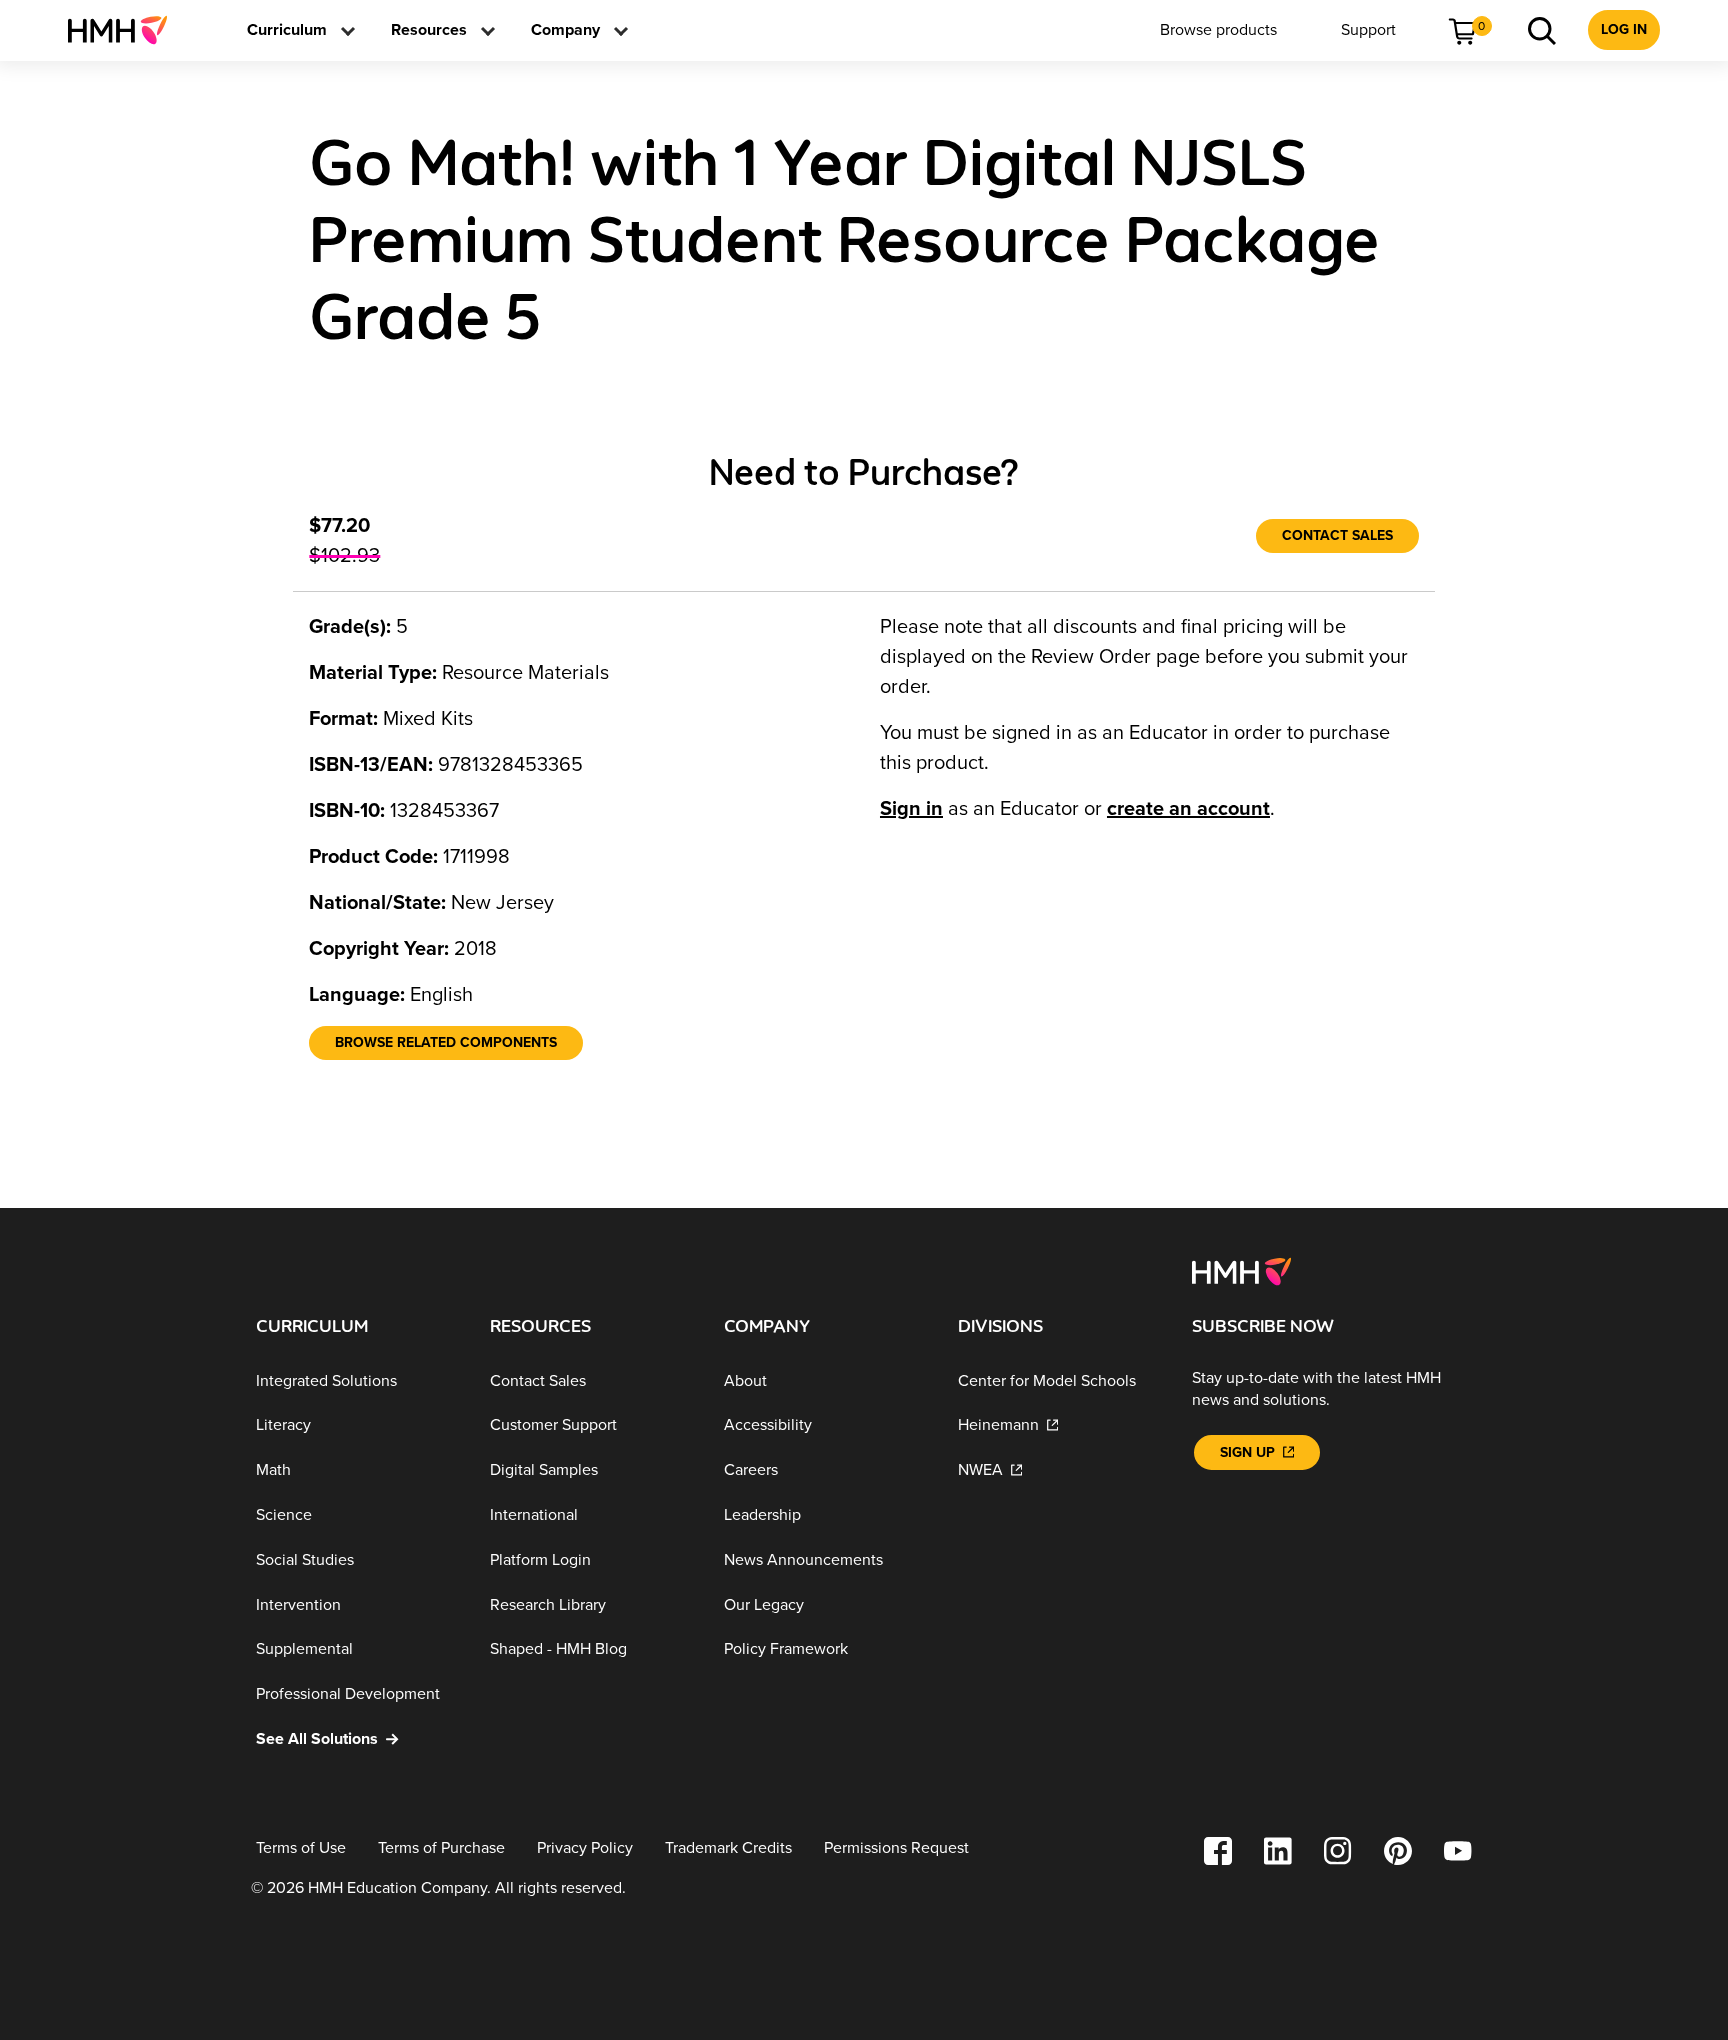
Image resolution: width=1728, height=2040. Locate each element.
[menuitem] (125, 30)
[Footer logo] (1241, 1270)
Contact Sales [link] (1337, 535)
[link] (125, 30)
